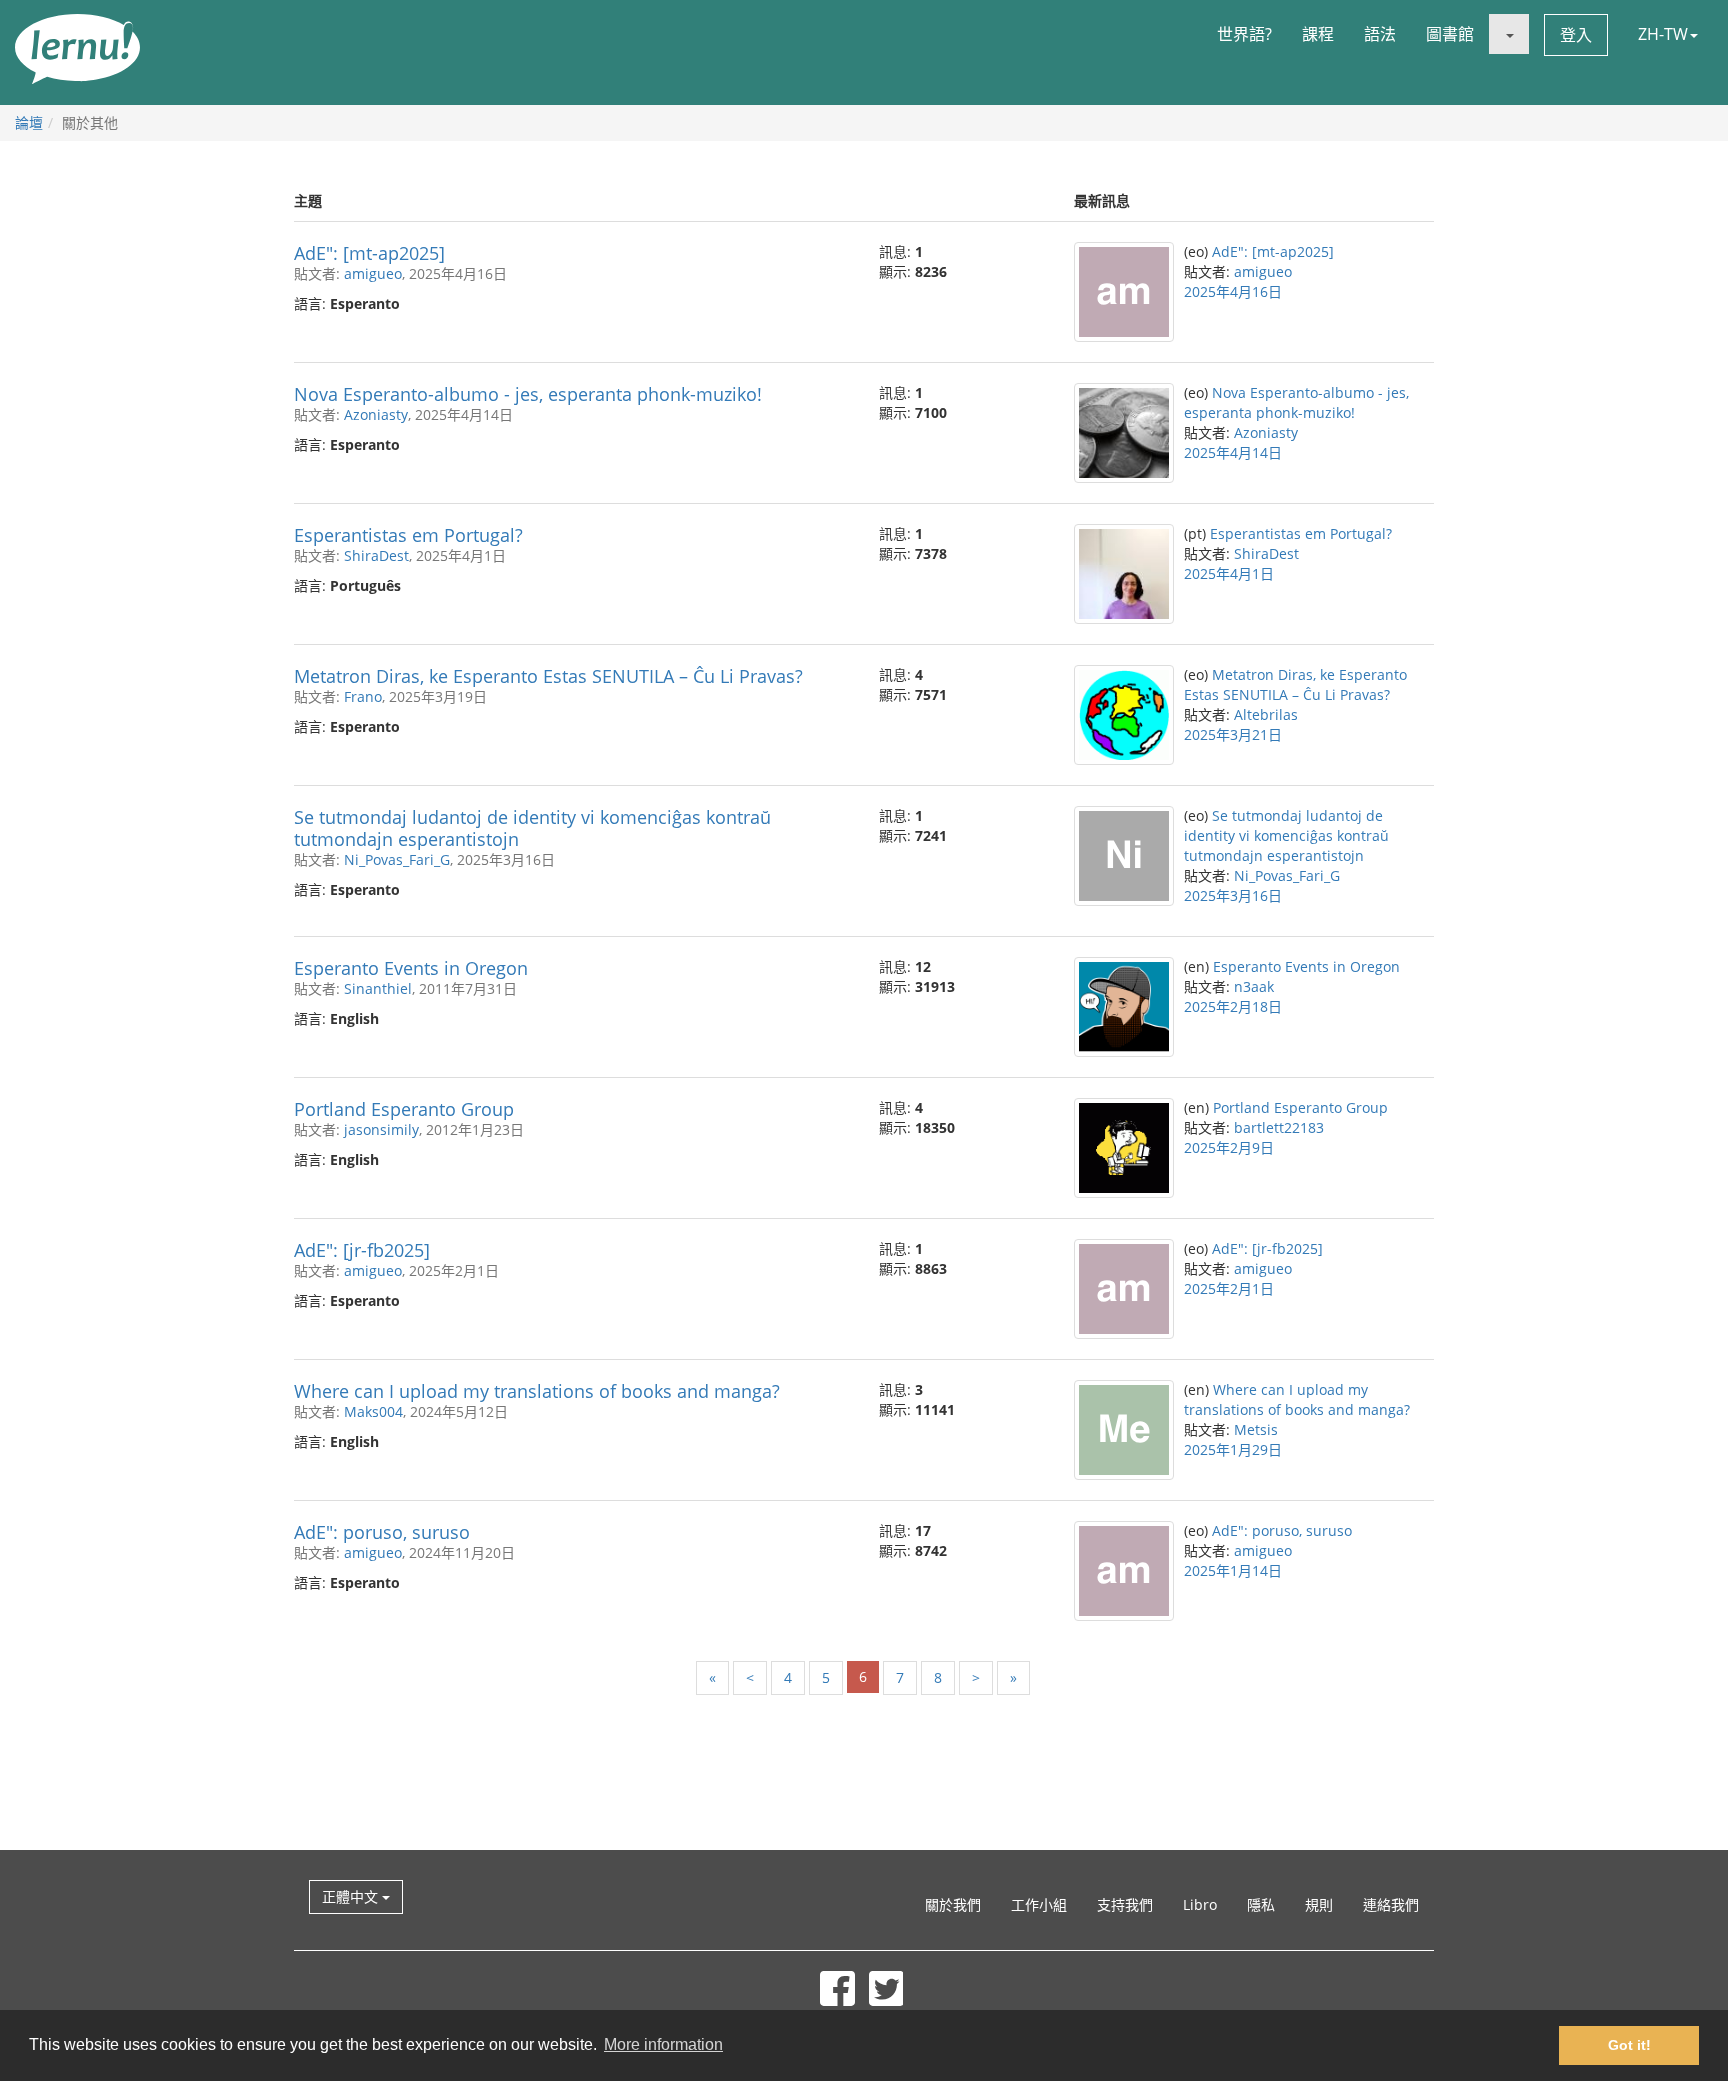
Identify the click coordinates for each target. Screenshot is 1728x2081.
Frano (363, 696)
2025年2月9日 (1229, 1147)
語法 (1380, 34)
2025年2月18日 (1233, 1006)
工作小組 (1039, 1904)
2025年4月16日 (1233, 291)
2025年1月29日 (1233, 1449)
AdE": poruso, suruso (382, 1532)
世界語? (1244, 34)
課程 (1318, 34)
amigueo (373, 273)
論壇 (29, 122)
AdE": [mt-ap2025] (369, 253)
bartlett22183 (1279, 1127)
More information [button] (663, 2044)
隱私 (1261, 1904)
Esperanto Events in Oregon (411, 968)
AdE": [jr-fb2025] (362, 1250)
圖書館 (1450, 34)
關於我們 (953, 1904)
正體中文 (352, 1896)
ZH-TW (1663, 34)
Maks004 (373, 1411)
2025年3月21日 (1233, 734)
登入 (1576, 35)
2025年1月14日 (1233, 1570)
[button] (1509, 34)
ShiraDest (376, 555)
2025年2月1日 (1229, 1288)
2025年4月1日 (1229, 573)
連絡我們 (1391, 1904)
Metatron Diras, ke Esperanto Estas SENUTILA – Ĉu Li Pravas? (548, 676)
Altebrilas (1266, 714)
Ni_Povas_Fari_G (397, 859)
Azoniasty (376, 414)
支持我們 (1125, 1904)
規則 (1319, 1904)
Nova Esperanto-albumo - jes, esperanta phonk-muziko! (528, 394)
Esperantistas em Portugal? (408, 535)
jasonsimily (381, 1129)
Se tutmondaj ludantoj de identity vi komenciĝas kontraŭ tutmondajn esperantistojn (532, 828)
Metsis (1256, 1429)
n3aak (1254, 986)
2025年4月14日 (1233, 452)
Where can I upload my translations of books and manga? (537, 1391)
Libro (1200, 1904)
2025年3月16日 (1233, 895)
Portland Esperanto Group (404, 1109)
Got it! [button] (1629, 2045)
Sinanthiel (378, 988)
